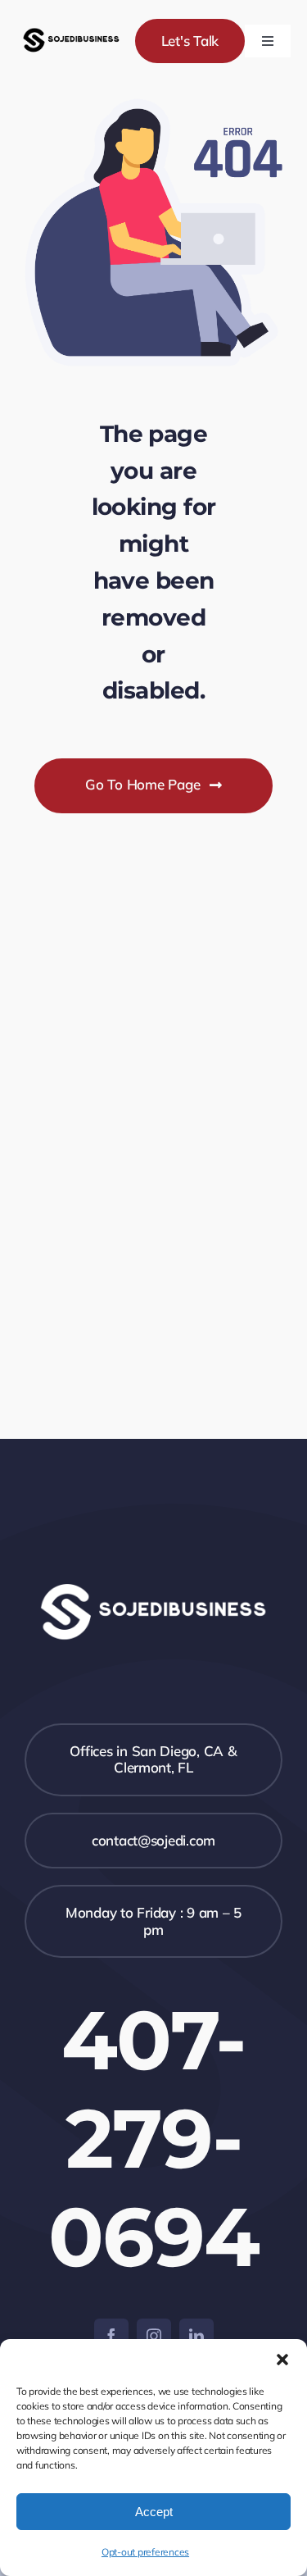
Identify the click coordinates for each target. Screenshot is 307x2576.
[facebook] (111, 2336)
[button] (282, 2360)
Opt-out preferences (145, 2552)
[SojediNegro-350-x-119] (71, 29)
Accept (154, 2512)
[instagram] (154, 2336)
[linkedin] (196, 2336)
